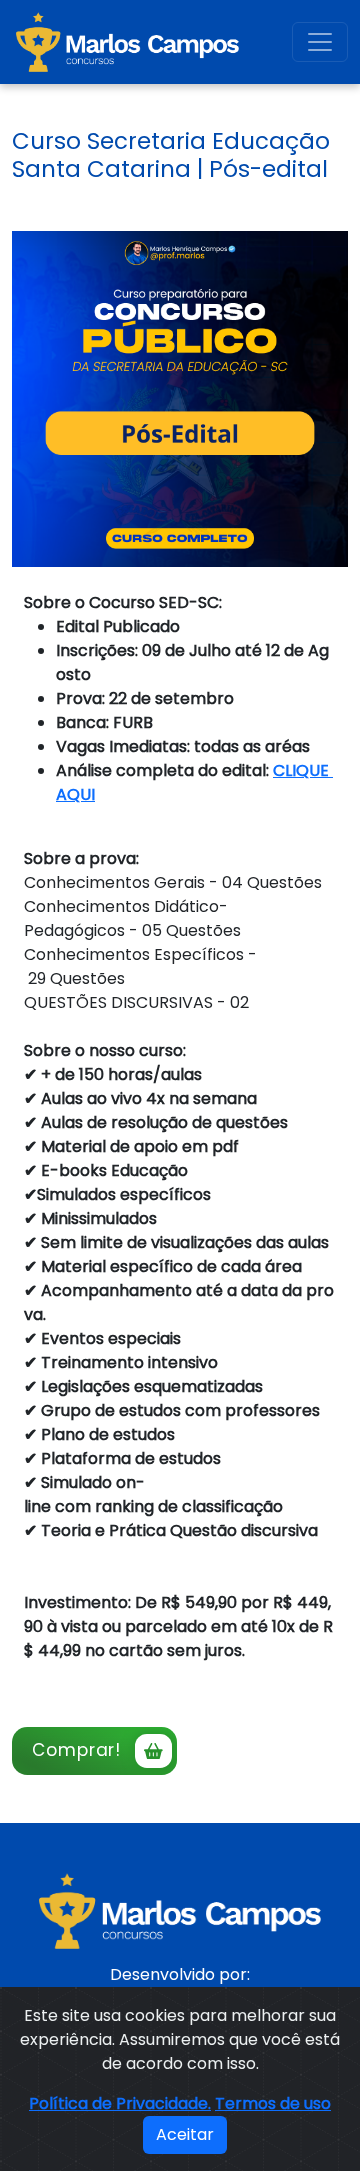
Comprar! (76, 1750)
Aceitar (185, 2134)
